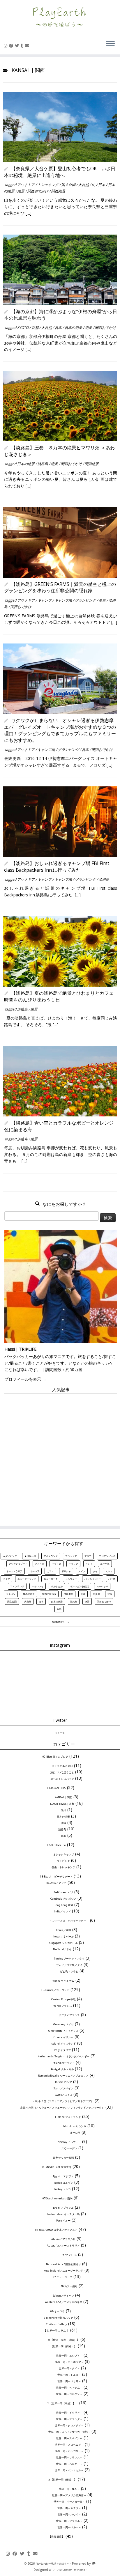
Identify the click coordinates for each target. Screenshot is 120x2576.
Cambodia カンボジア (63, 1899)
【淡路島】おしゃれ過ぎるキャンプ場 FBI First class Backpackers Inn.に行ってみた (57, 866)
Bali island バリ (63, 1892)
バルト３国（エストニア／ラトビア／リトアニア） (63, 2101)
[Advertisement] (60, 1457)
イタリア (73, 1564)
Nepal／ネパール (63, 1936)
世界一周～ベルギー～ (69, 2464)
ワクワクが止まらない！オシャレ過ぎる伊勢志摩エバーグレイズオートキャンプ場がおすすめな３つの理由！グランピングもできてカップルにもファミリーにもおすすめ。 (60, 730)
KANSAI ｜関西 (63, 1797)
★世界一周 (30, 1556)
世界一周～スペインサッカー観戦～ (69, 2432)
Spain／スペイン (63, 2088)
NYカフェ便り (69, 2286)
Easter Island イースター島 (63, 2214)
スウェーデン (69, 2148)
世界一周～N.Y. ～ (69, 2489)
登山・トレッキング (63, 1867)
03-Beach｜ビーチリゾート (56, 1876)
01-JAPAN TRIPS (57, 1788)
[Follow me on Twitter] (18, 46)
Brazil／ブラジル (63, 2208)
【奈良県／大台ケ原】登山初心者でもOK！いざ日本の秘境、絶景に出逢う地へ (60, 172)
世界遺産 (68, 1594)
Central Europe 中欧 (63, 1999)
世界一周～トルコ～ (69, 2375)
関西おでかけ (38, 191)
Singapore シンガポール (63, 1943)
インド (89, 1564)
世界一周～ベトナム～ (69, 2388)
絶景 (21, 191)
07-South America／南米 (58, 2198)
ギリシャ (66, 1571)
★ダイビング (10, 1556)
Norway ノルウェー (69, 2142)
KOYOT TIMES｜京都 (62, 1804)
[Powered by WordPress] (94, 2564)
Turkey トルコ (62, 2189)
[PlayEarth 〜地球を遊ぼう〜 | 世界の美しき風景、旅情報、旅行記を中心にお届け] (60, 17)
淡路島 (43, 464)
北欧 (110, 1594)
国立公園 (69, 185)
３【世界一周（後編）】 (62, 2480)
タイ (95, 1571)
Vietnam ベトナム (63, 1981)
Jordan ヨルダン (63, 2183)
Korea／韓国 (63, 1930)
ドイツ (6, 1579)
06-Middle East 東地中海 (57, 2167)
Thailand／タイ (62, 1949)
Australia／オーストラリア (63, 2246)
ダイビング (63, 1861)
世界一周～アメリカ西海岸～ (69, 2495)
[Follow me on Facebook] (12, 46)
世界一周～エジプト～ (69, 2356)
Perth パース (69, 2255)
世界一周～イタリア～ (69, 2413)
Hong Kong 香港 (63, 1905)
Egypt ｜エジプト (63, 2176)
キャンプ (45, 600)
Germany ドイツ (63, 2024)
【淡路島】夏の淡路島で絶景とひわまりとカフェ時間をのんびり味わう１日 (59, 996)
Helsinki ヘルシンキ (74, 2126)
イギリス (57, 1564)
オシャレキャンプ (63, 1854)
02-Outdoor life (57, 1845)
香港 (59, 1609)
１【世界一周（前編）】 (62, 2346)
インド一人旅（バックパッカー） (69, 1921)
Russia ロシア (63, 2082)
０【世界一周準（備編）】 (63, 2340)
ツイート (60, 1733)
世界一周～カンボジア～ (69, 2362)
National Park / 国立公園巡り (63, 2264)
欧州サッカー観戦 (63, 2158)
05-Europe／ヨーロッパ (55, 1990)
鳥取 (63, 1836)
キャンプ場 (64, 600)
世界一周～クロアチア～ (69, 2425)
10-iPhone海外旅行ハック (58, 2318)
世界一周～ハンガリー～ (69, 2451)
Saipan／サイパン (63, 2296)
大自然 (84, 185)
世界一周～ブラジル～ (69, 2521)
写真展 (96, 1594)
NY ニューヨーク (62, 2277)
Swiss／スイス (63, 2095)
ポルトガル (57, 1586)
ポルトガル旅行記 (80, 1586)
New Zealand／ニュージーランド (63, 2271)
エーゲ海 (105, 1564)
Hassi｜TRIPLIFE (20, 1349)
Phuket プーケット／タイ (69, 1959)
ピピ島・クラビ (69, 1971)
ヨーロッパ (102, 1586)
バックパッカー (93, 1579)
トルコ (109, 1571)
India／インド (62, 1911)
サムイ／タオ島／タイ (69, 1965)
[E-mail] (28, 46)
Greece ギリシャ (63, 2037)
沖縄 (63, 1823)
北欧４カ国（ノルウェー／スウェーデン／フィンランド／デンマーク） (62, 2108)
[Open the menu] (110, 44)
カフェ (50, 1571)
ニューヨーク (51, 1579)
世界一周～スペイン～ (69, 2438)
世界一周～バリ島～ (69, 2381)
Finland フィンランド (68, 2117)
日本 (102, 185)
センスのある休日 (62, 1766)
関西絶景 (58, 191)
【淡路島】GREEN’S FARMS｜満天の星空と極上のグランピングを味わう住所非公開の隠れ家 (60, 587)
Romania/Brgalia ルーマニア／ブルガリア (63, 2076)
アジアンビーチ (107, 1556)
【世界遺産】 (57, 2537)
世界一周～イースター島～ (69, 2502)
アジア (88, 1556)
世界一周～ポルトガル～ (69, 2470)
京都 (35, 328)
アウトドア (26, 185)
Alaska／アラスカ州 (63, 2239)
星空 (103, 600)
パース (112, 1579)
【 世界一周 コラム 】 (56, 2331)
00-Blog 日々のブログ (55, 1757)
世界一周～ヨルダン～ (69, 2394)
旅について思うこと (62, 1772)
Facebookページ (60, 1622)
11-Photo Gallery (57, 2324)
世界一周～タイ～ (69, 2368)
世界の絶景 (29, 1594)
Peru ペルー (63, 2220)
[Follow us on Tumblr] (23, 46)
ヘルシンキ (38, 1586)
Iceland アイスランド (63, 2044)
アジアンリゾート (18, 1564)
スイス (82, 1571)
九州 (63, 1810)
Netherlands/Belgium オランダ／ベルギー (63, 2056)
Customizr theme (74, 2570)
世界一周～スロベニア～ (69, 2445)
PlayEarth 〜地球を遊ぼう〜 (52, 2564)
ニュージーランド (27, 1579)
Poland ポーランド (63, 2063)
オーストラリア (14, 1571)
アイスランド (51, 1556)
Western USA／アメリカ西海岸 (63, 2302)
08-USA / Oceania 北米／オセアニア (56, 2230)
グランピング (86, 600)
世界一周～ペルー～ (69, 2527)
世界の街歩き (49, 1594)
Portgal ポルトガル (62, 2069)
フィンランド (17, 1586)
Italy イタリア (62, 2050)
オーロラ (35, 1571)
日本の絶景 (74, 328)
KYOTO (23, 328)
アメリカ (40, 1564)
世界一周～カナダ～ (69, 2508)
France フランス (62, 2006)
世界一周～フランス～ (69, 2457)
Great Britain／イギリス (63, 2031)
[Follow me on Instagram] (6, 46)
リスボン (11, 1594)
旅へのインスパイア (62, 1779)
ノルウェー (71, 1579)
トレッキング (48, 185)
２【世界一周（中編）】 (62, 2403)
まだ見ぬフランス (69, 2015)
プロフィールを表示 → (25, 1379)
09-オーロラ (58, 2311)
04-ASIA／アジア (57, 1883)
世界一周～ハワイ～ (69, 2514)
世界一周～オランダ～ (69, 2419)
